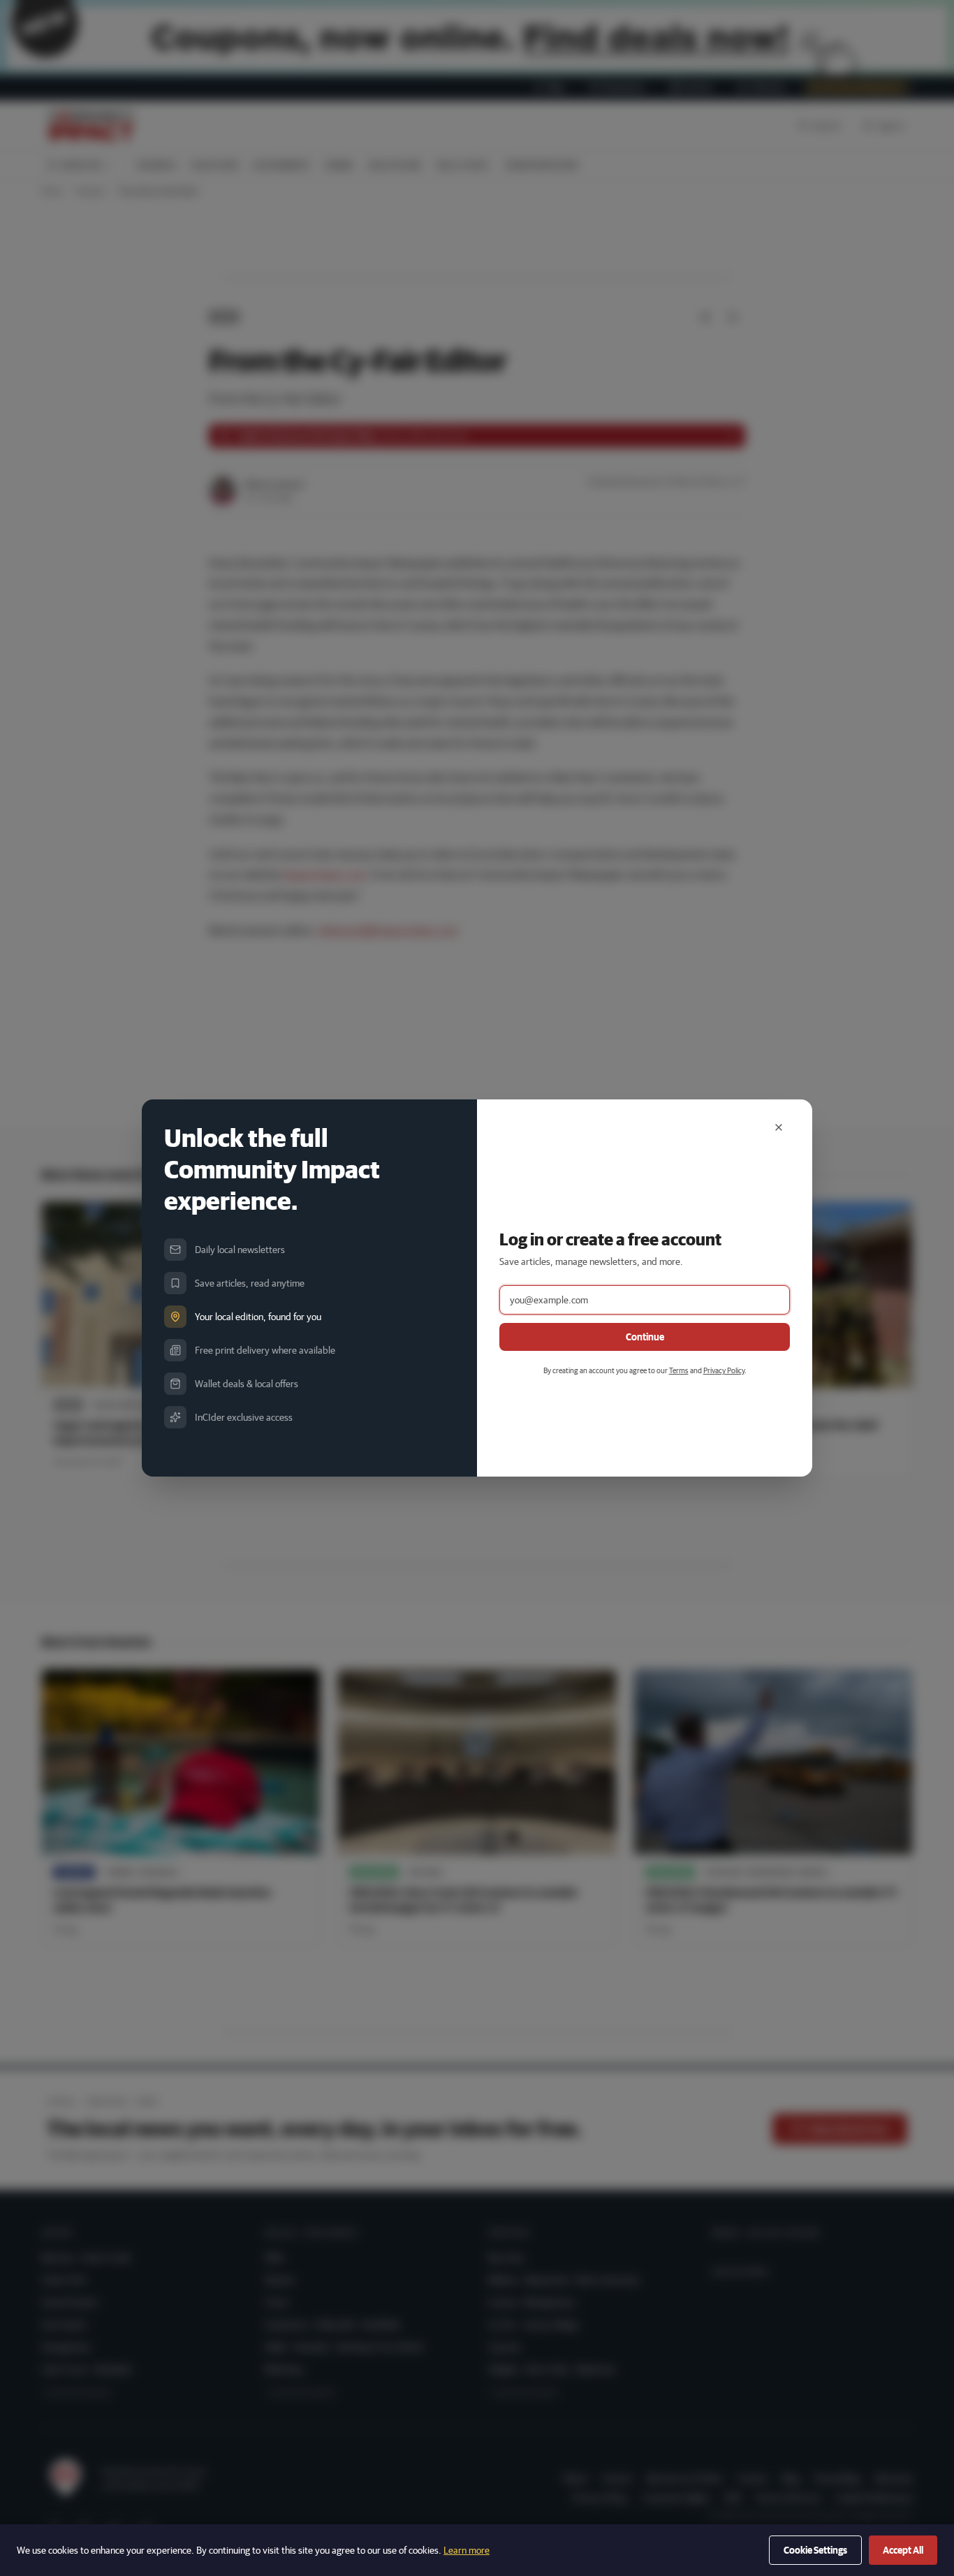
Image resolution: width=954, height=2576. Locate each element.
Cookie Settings (815, 2550)
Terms (679, 1370)
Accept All (903, 2550)
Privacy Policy (724, 1370)
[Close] (779, 1127)
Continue (645, 1337)
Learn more (467, 2550)
